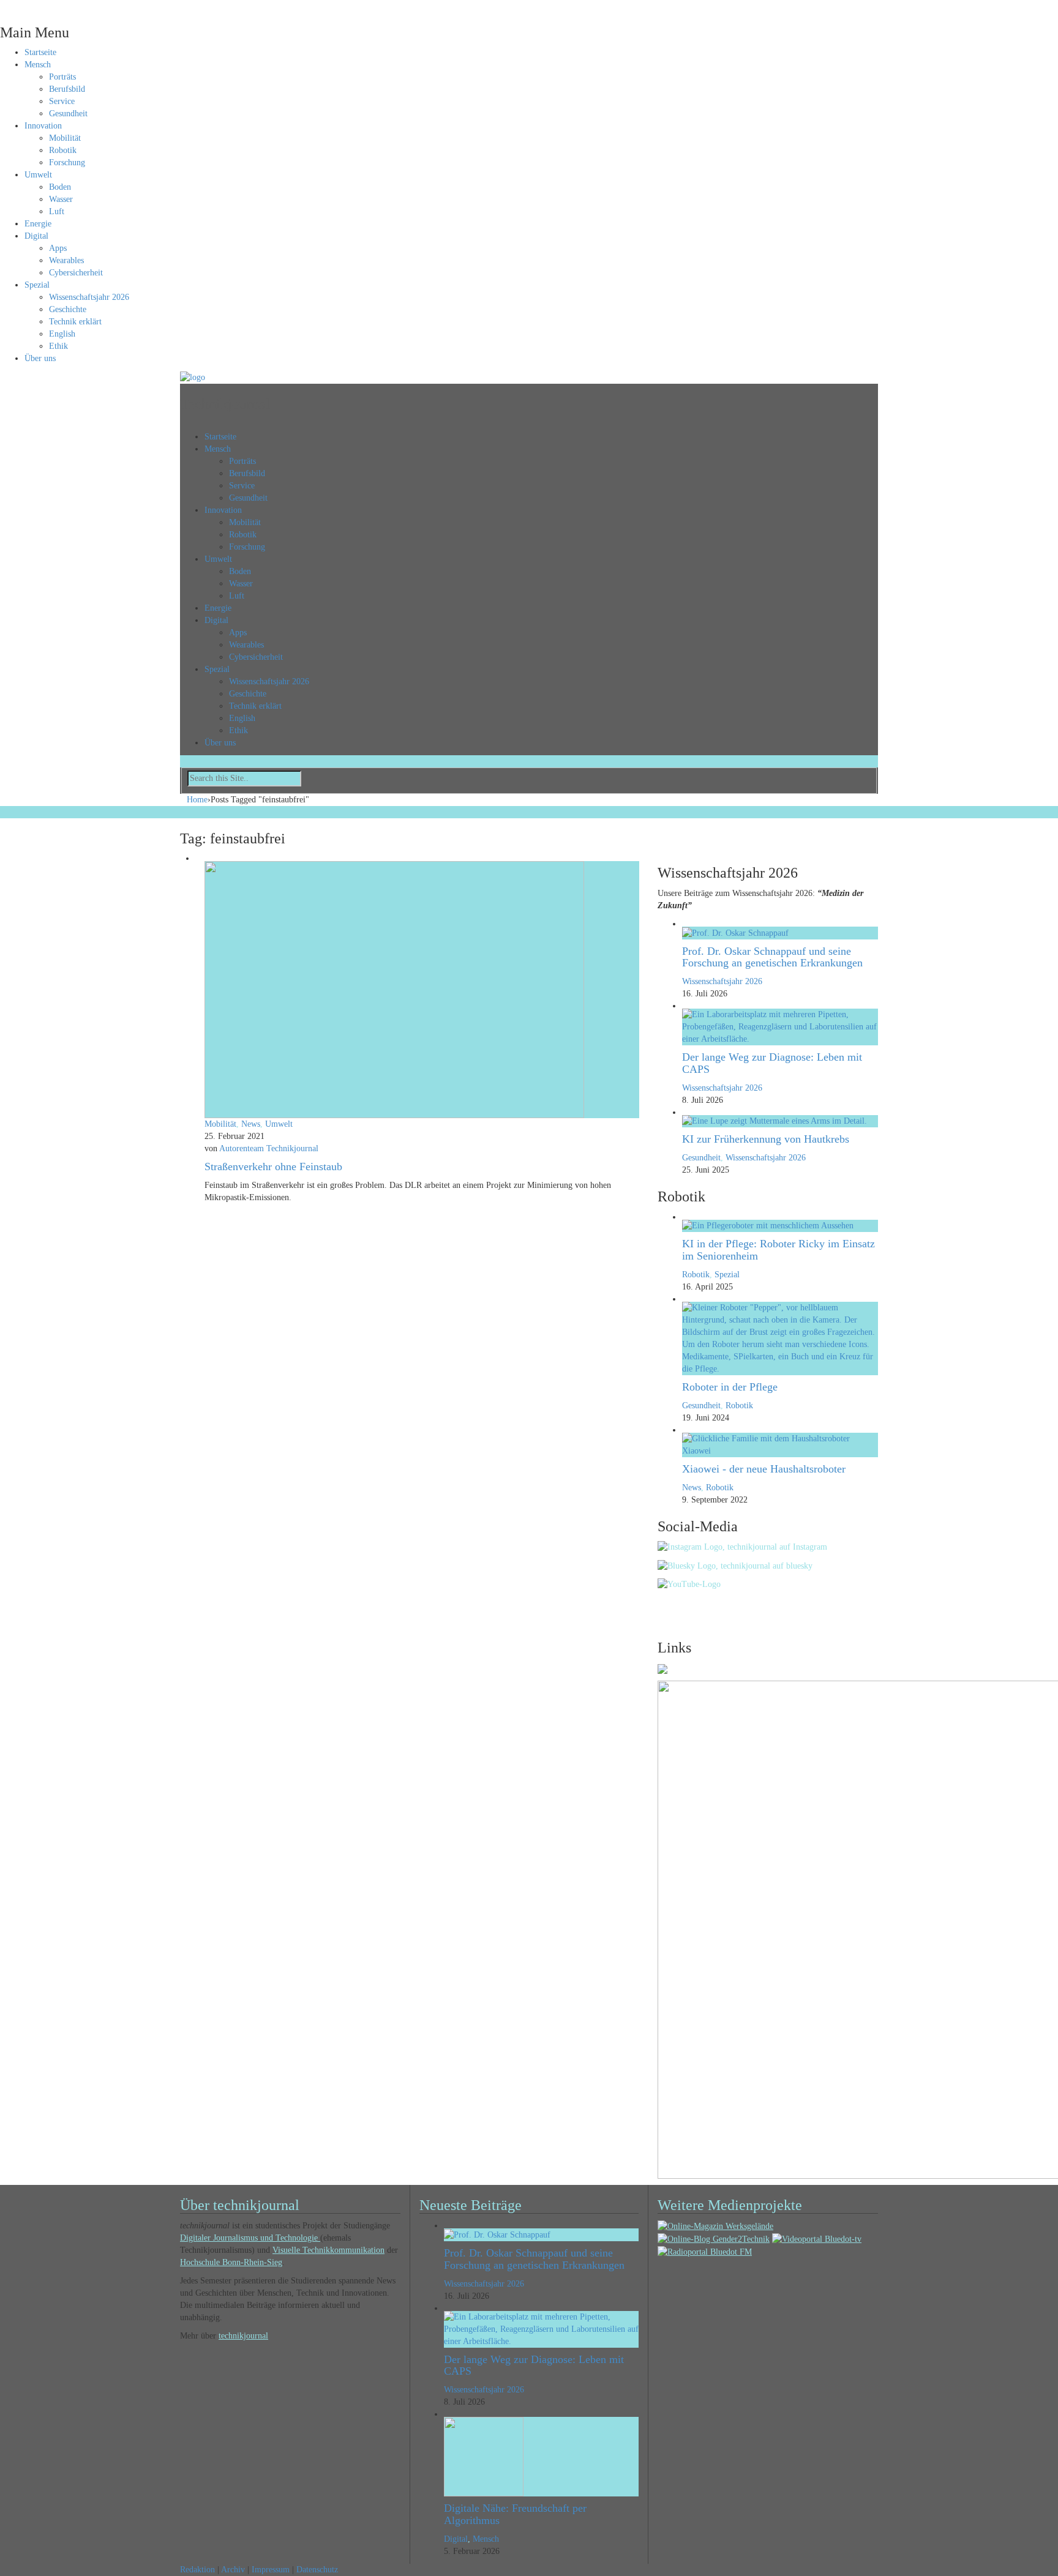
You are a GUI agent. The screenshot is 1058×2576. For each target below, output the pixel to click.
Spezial (37, 285)
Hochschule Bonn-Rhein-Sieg (231, 2262)
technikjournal (243, 2336)
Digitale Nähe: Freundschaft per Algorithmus (515, 2514)
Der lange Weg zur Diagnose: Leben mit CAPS (772, 1063)
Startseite (40, 52)
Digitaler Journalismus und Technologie (250, 2238)
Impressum (271, 2570)
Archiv (233, 2570)
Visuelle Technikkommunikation (328, 2250)
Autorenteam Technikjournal (269, 1148)
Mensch (38, 65)
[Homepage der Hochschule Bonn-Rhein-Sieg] (662, 1668)
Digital (36, 236)
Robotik (63, 150)
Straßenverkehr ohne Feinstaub (273, 1167)
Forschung (67, 162)
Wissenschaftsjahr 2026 (89, 297)
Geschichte (68, 309)
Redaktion (197, 2570)
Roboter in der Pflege (730, 1387)
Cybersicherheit (76, 273)
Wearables (66, 260)
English (62, 334)
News (251, 1124)
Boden (60, 187)
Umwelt (38, 175)
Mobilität (65, 138)
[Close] (3, 6)
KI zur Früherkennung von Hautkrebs (766, 1139)
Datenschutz (317, 2570)
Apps (58, 248)
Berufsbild (67, 89)
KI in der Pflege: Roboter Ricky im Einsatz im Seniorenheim (778, 1250)
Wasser (61, 199)
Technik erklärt (75, 322)
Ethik (58, 346)
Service (62, 101)
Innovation (43, 126)
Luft (57, 211)
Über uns (40, 358)
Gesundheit (68, 114)
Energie (38, 224)
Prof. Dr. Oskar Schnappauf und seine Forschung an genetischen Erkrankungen (772, 957)
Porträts (62, 77)
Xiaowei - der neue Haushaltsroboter (764, 1469)
